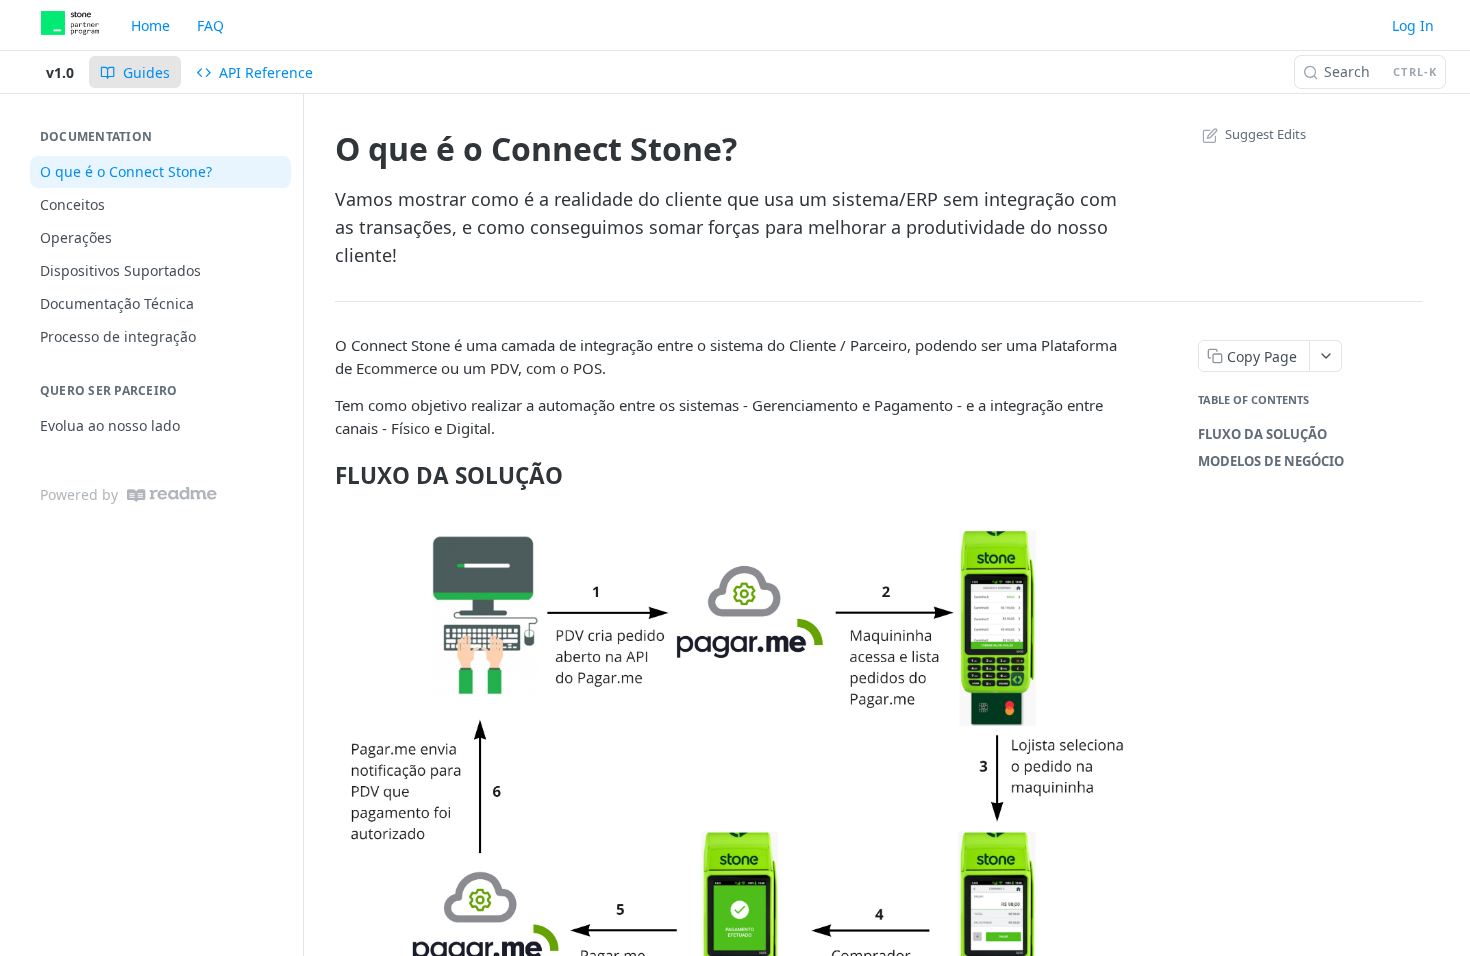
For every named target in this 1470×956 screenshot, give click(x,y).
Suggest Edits (1265, 134)
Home (150, 25)
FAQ (210, 25)
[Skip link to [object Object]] (321, 475)
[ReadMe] (172, 494)
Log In (1413, 25)
